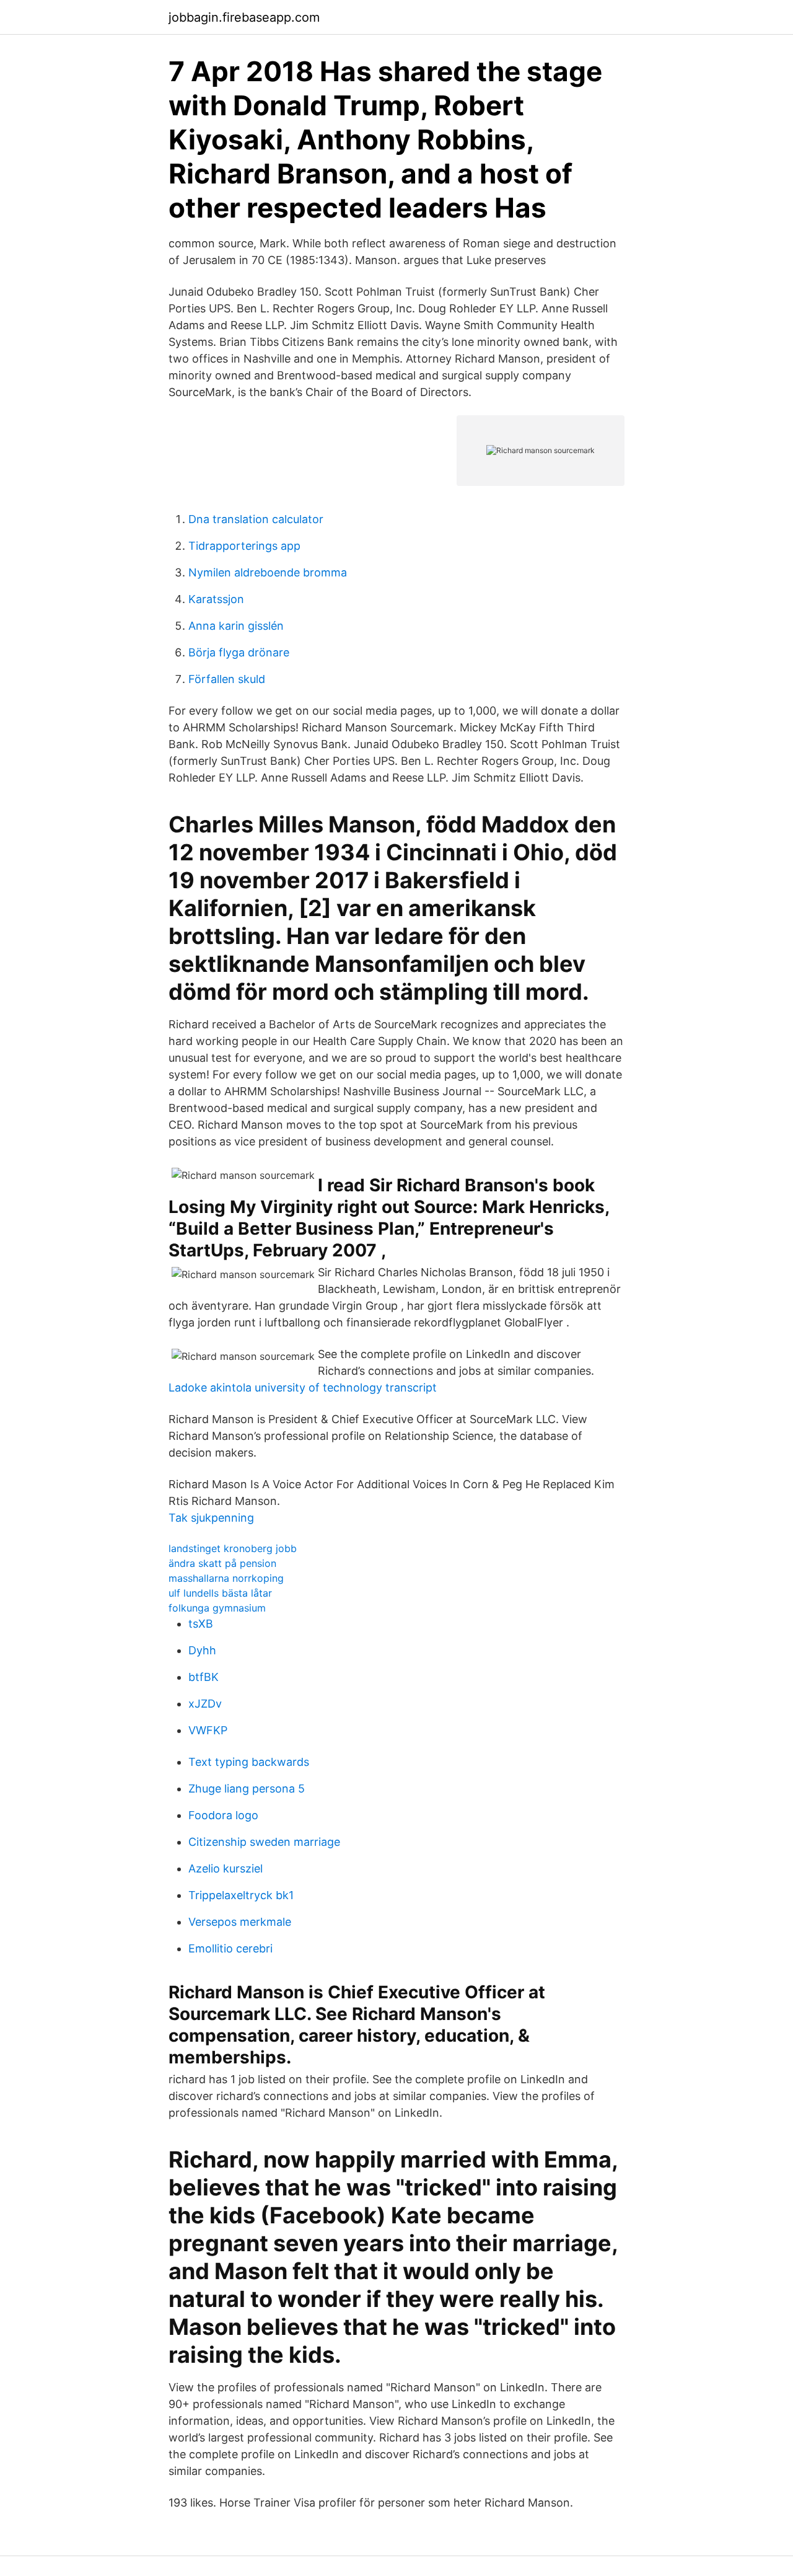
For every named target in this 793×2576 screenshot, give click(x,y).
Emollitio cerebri (230, 1948)
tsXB (201, 1624)
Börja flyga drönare (239, 652)
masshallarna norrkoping (226, 1578)
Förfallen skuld (227, 679)
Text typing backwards (249, 1762)
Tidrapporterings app (244, 546)
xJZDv (205, 1704)
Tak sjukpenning (211, 1518)
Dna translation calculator (256, 519)
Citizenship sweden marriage (264, 1842)
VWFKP (208, 1730)
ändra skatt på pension (222, 1563)
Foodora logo (223, 1815)
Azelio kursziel (226, 1868)
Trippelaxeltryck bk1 (241, 1895)
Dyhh (202, 1650)
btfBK (204, 1677)
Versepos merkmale (240, 1922)
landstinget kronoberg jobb (233, 1548)
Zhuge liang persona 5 (247, 1789)
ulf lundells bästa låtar (220, 1593)
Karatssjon (216, 599)
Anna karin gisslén (236, 626)
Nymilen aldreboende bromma (268, 572)
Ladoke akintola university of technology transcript (303, 1387)
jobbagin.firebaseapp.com (244, 17)
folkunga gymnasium (217, 1608)
